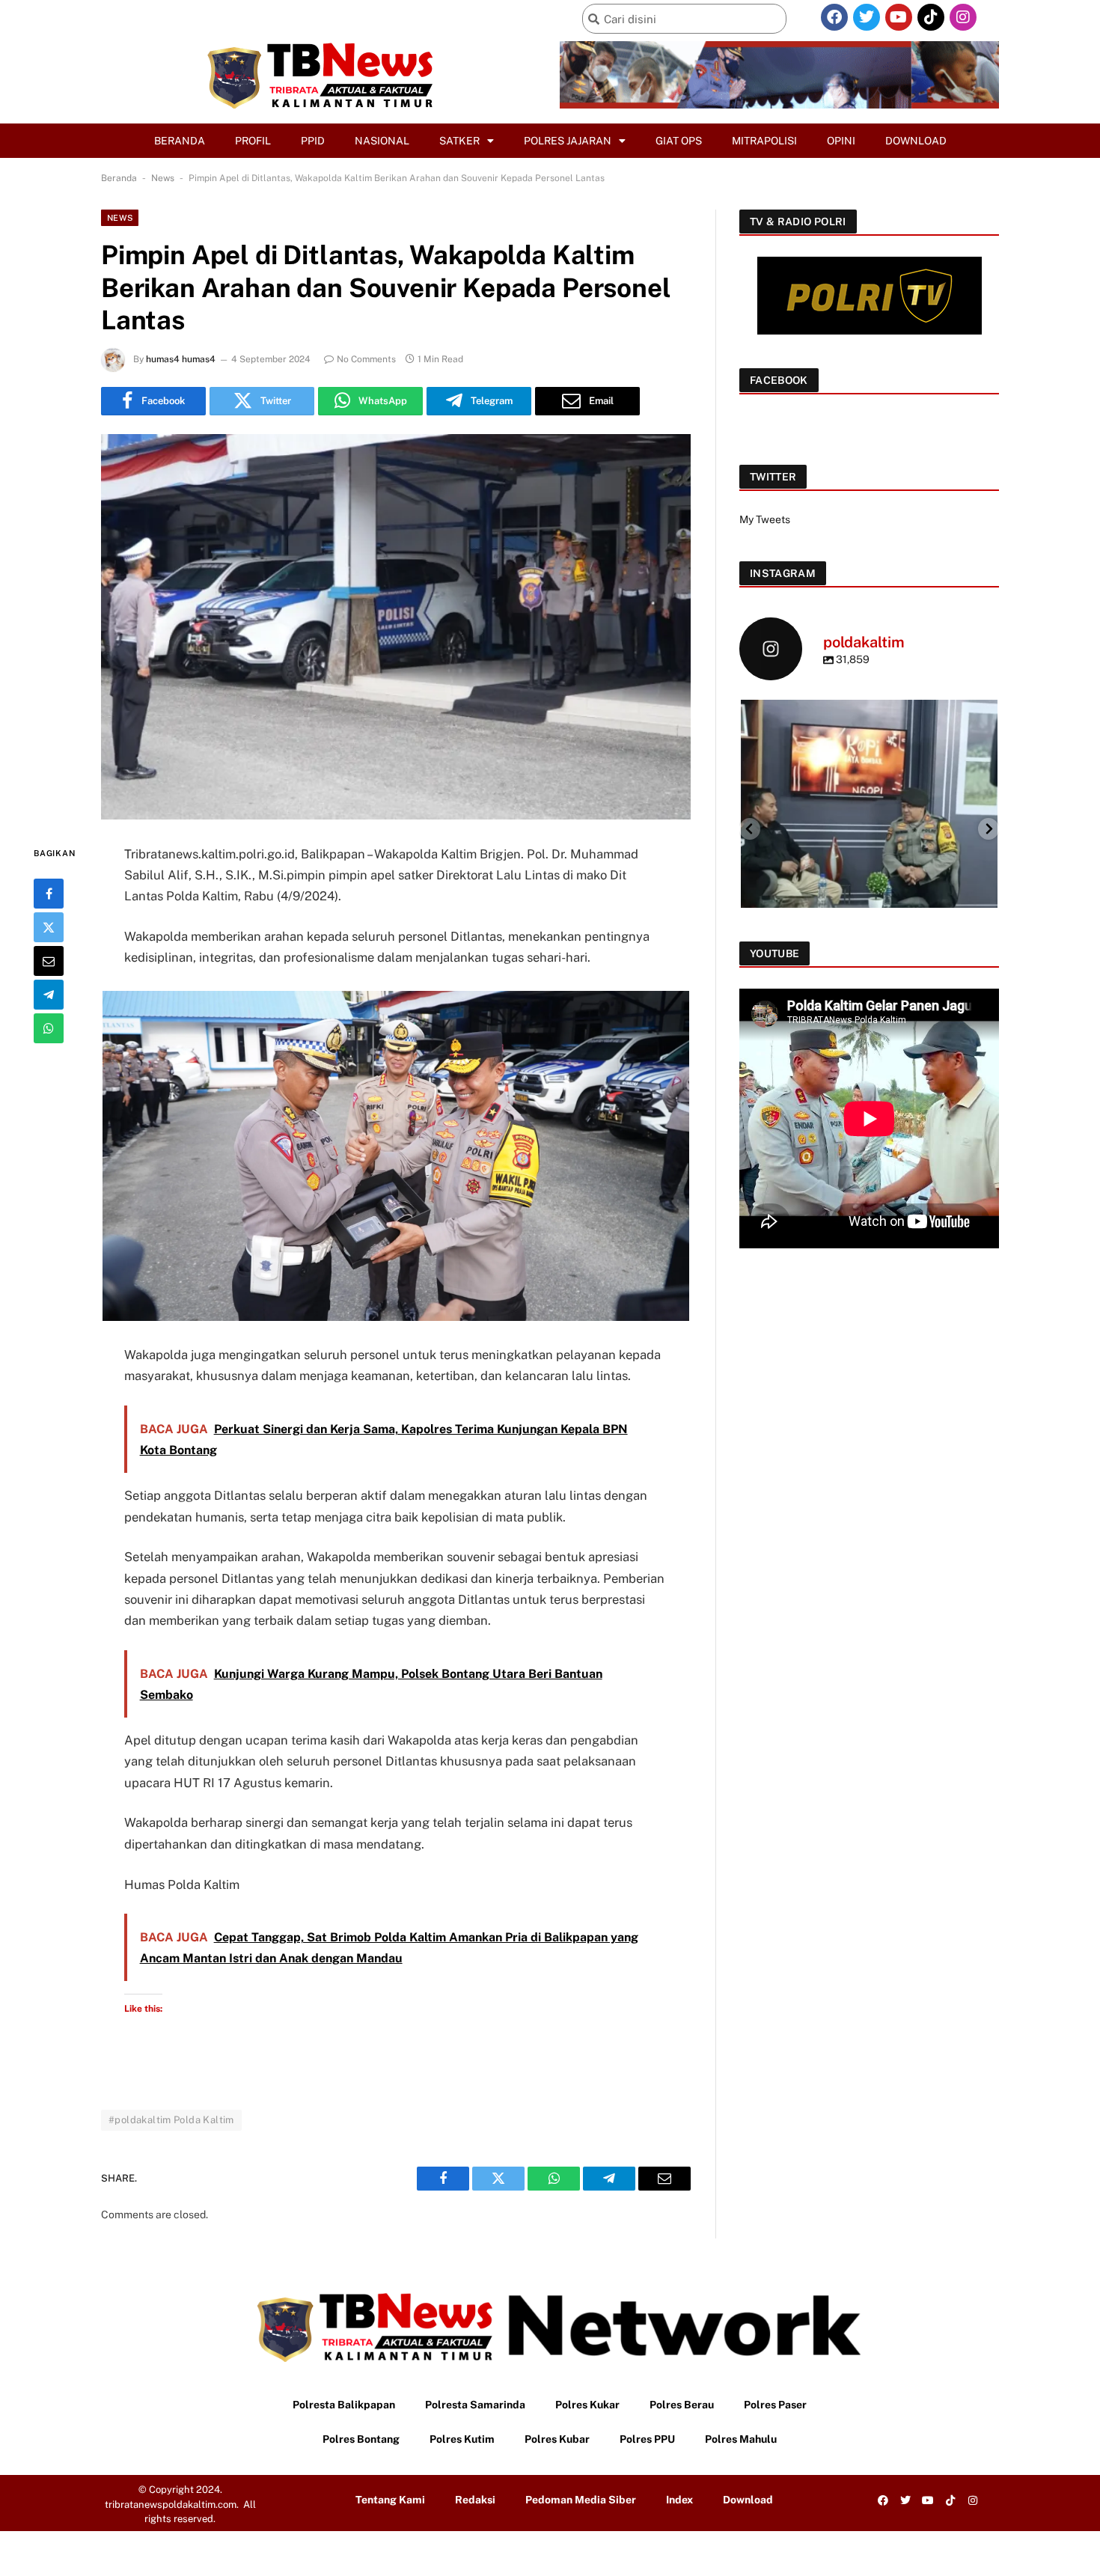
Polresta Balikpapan (344, 2405)
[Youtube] (899, 17)
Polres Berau (682, 2405)
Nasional (382, 141)
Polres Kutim (462, 2439)
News (163, 178)
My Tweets (765, 519)
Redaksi (475, 2500)
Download (916, 141)
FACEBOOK (779, 380)
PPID (313, 141)
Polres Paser (775, 2405)
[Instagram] (963, 17)
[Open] (872, 828)
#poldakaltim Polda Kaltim (171, 2120)
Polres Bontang (361, 2439)
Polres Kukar (587, 2405)
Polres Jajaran (568, 141)
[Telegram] (49, 994)
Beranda (180, 141)
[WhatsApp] (49, 1028)
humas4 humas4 (181, 359)
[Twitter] (867, 17)
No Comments (366, 359)
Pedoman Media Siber (581, 2500)
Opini (841, 141)
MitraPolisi (764, 141)
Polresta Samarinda (475, 2405)
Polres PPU (647, 2439)
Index (679, 2500)
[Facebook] (834, 17)
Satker (459, 141)
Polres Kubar (557, 2439)
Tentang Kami (390, 2500)
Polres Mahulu (741, 2439)
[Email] (49, 960)
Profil (253, 141)
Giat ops (679, 141)
